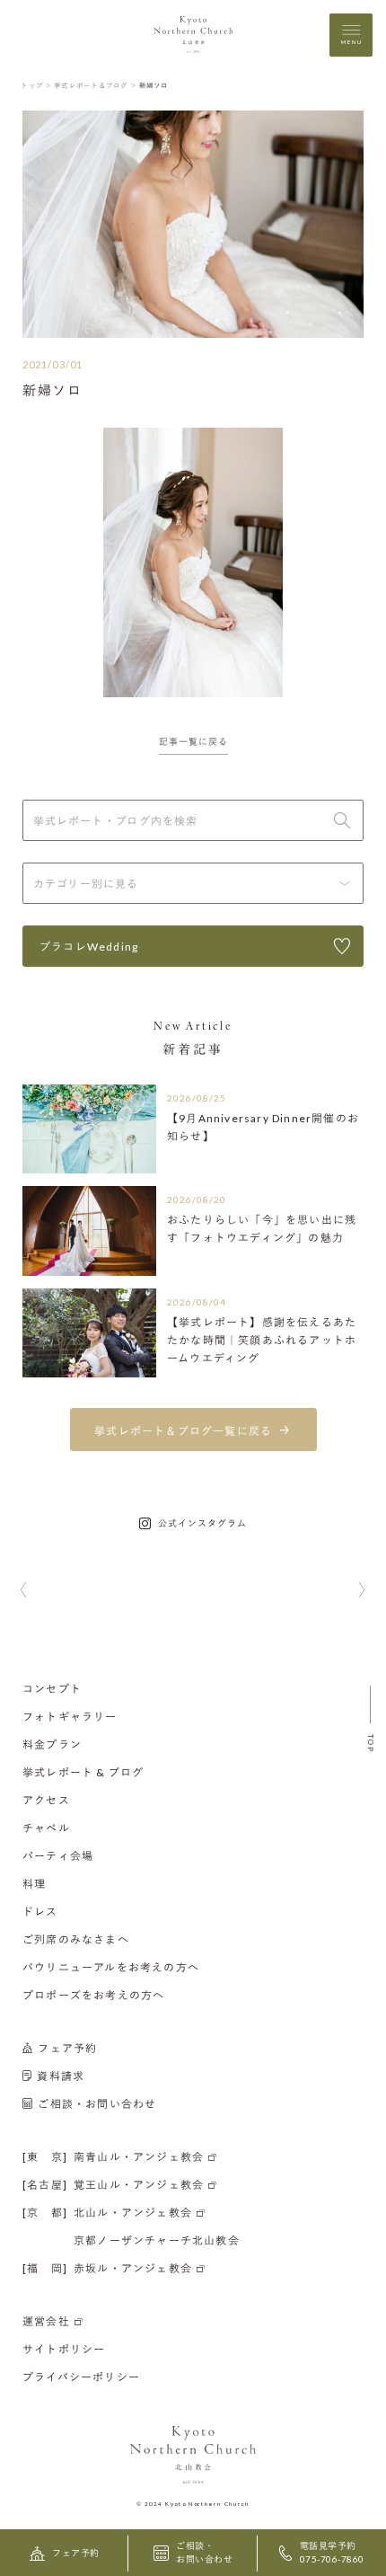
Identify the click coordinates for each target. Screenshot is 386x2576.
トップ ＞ (36, 85)
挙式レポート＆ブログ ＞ (96, 85)
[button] (24, 1591)
